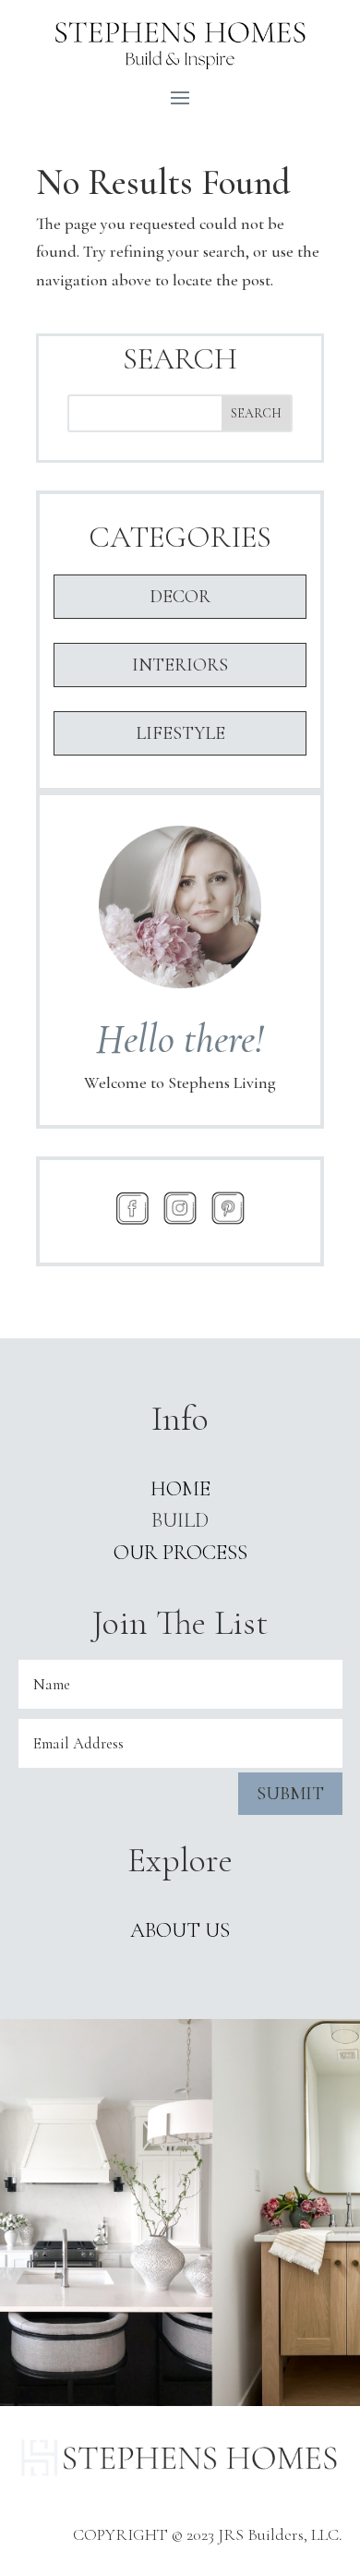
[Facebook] (132, 1208)
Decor (180, 597)
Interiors (180, 665)
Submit (290, 1794)
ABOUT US (180, 1930)
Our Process (180, 1553)
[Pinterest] (228, 1208)
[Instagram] (180, 1208)
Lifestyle (180, 733)
